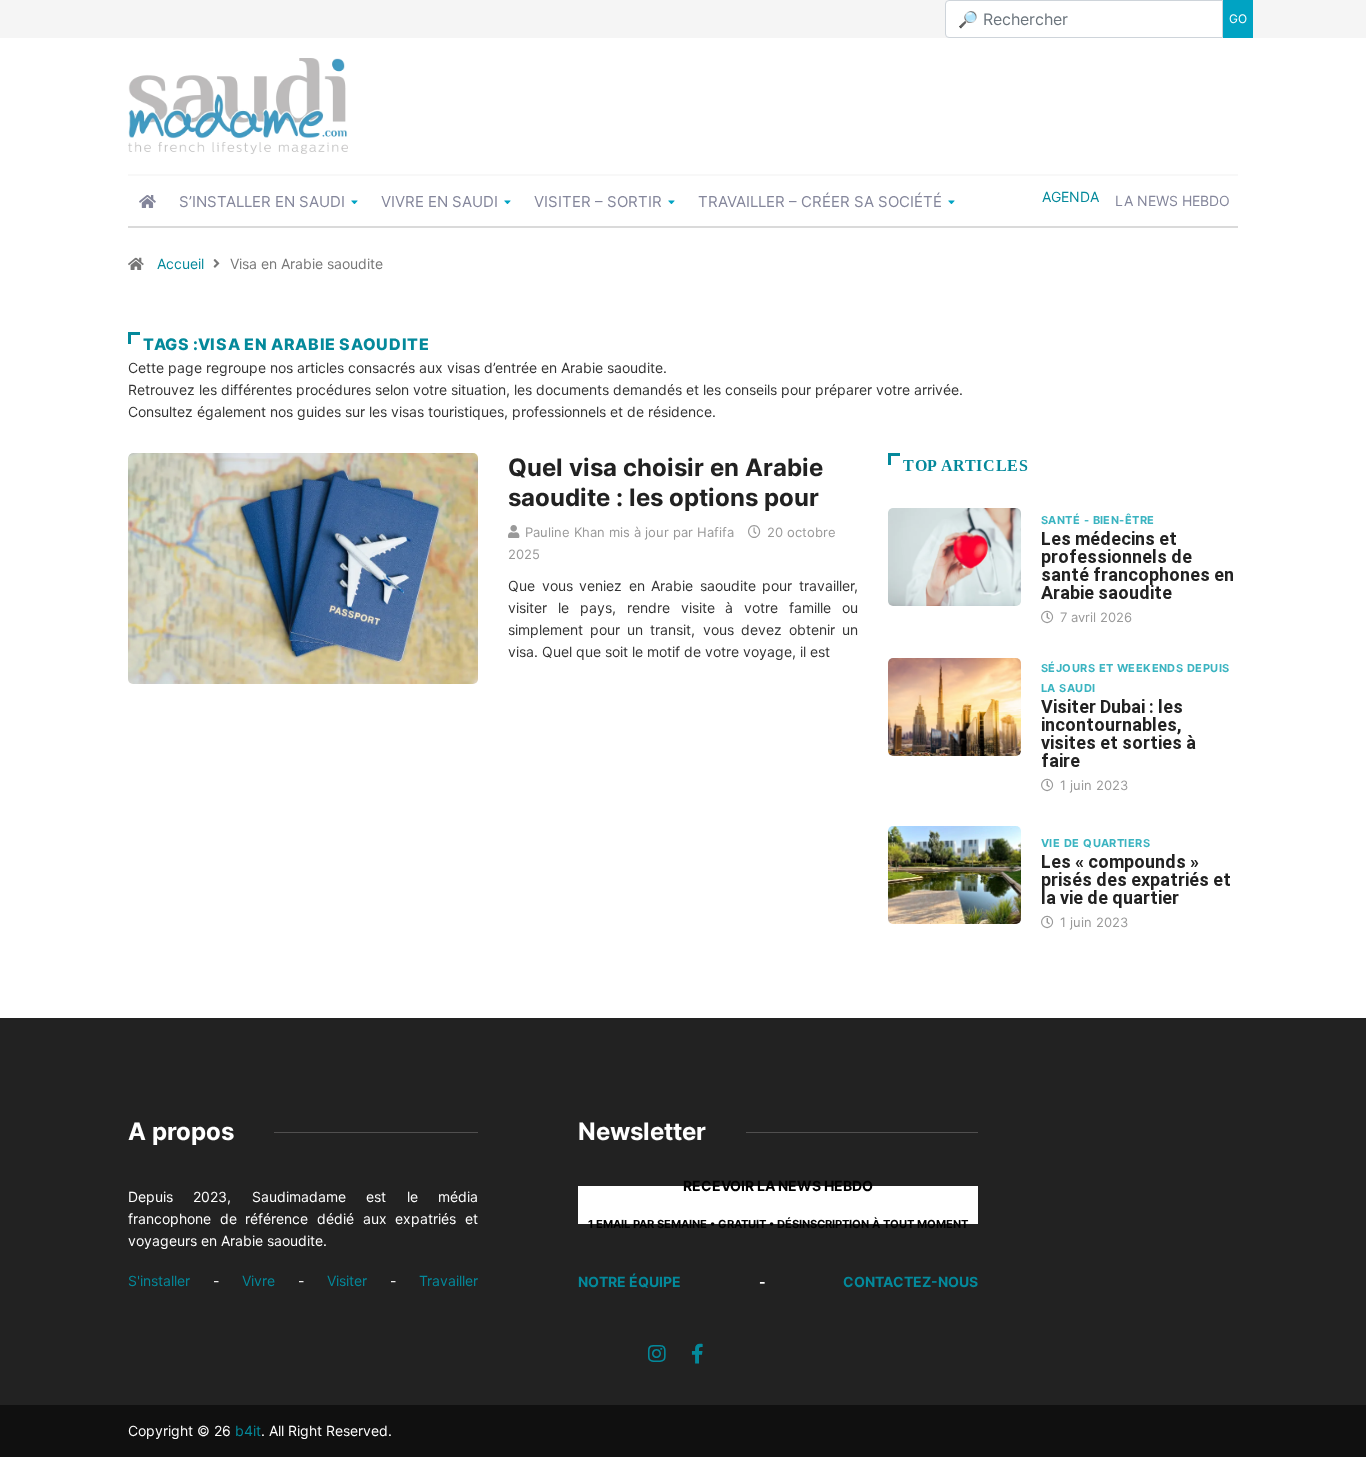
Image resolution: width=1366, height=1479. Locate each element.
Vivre (258, 1280)
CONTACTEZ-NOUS (910, 1281)
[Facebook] (697, 1354)
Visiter (347, 1280)
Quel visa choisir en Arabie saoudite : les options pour (665, 482)
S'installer (159, 1280)
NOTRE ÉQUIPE (629, 1281)
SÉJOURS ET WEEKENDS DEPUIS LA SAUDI (1135, 678)
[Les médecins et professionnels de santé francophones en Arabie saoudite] (954, 557)
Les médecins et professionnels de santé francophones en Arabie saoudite (1137, 565)
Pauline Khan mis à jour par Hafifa (629, 532)
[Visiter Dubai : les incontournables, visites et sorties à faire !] (954, 707)
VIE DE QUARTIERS (1095, 843)
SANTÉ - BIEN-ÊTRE (1097, 520)
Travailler (448, 1280)
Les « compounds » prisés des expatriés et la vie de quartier (1136, 879)
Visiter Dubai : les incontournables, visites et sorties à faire (1118, 733)
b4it (248, 1430)
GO (1238, 18)
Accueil (180, 263)
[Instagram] (657, 1354)
